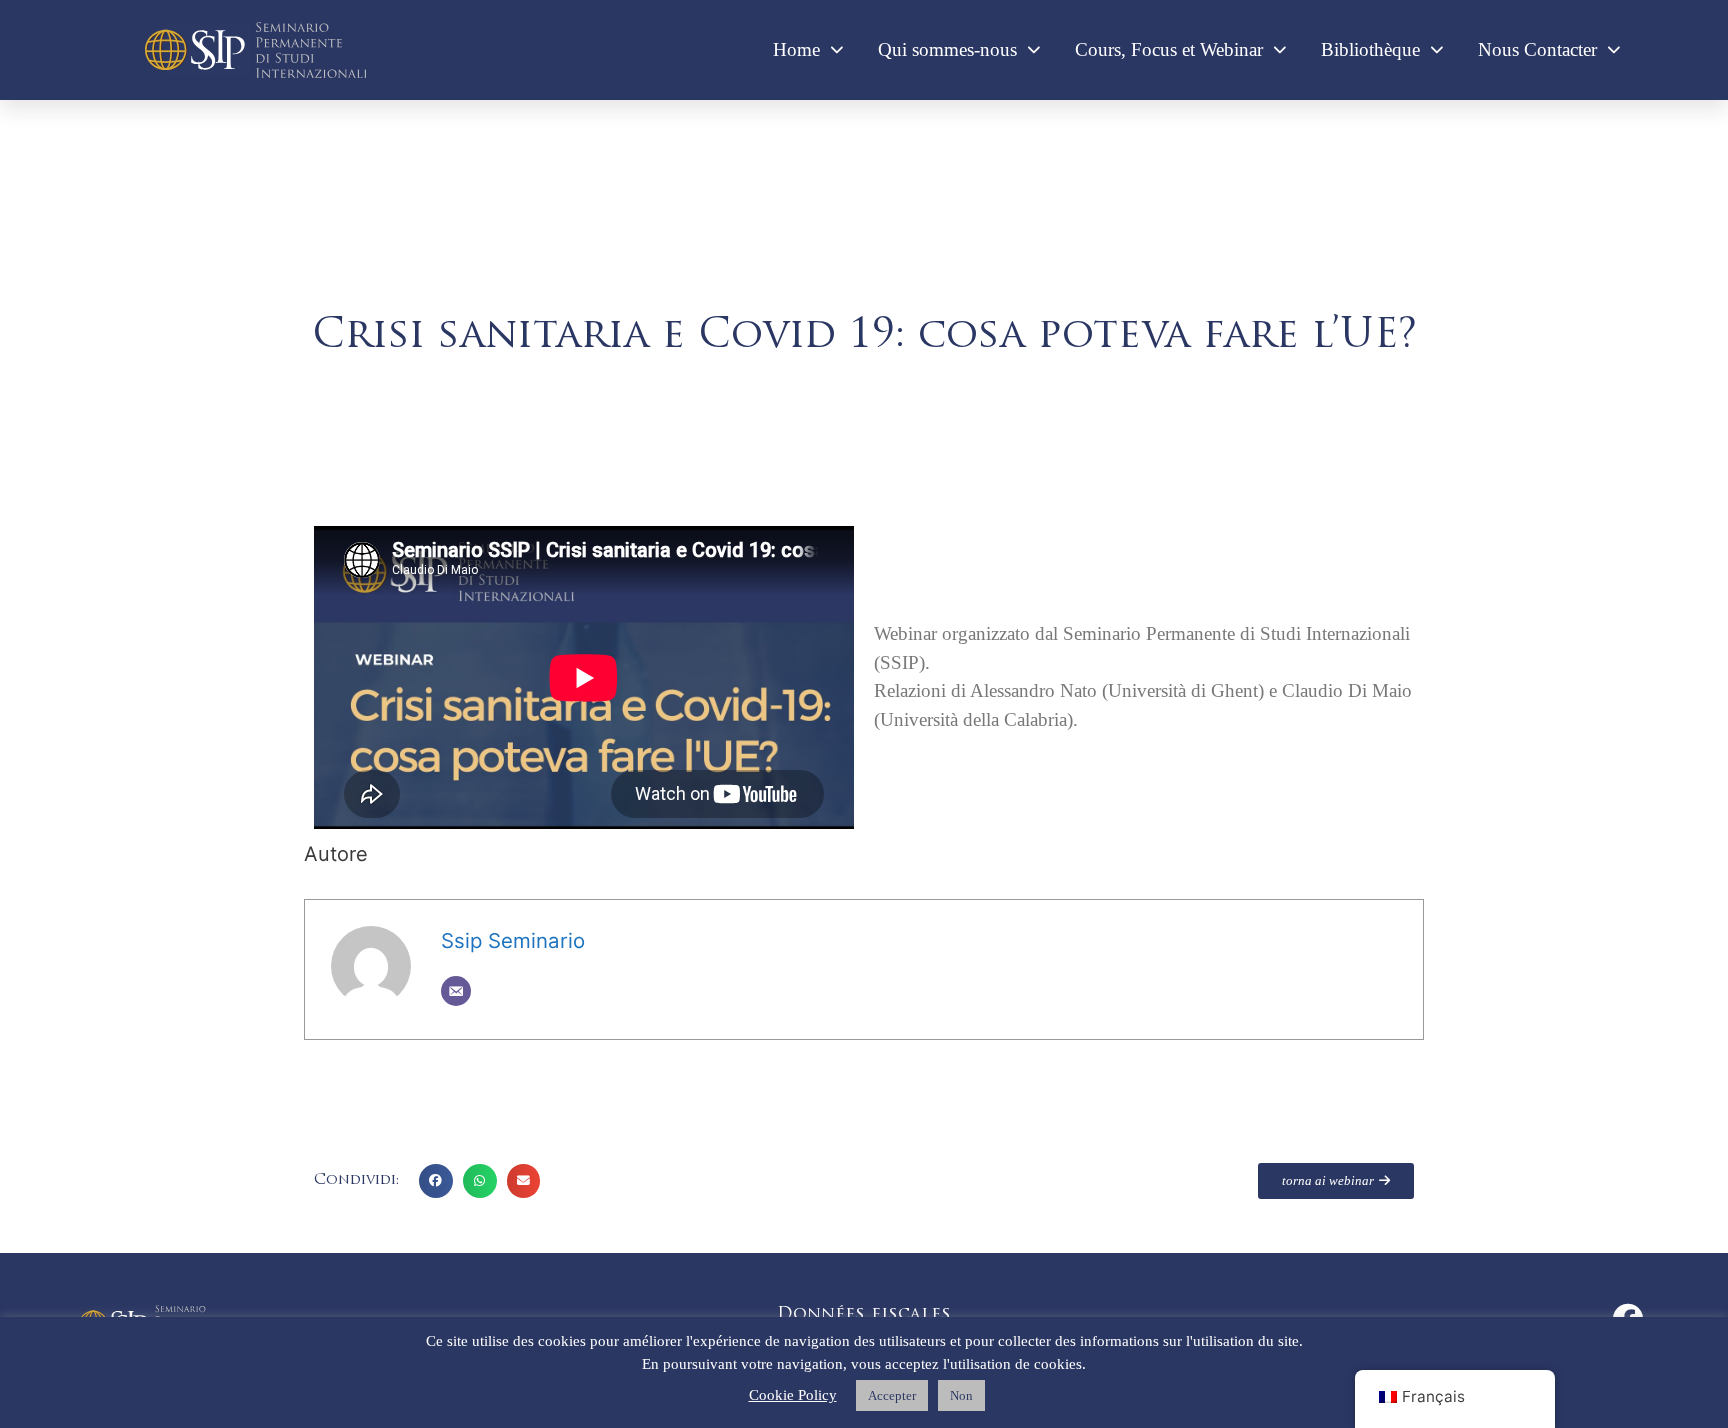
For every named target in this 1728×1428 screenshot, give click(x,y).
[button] (436, 1181)
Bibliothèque (1370, 49)
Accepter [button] (892, 1395)
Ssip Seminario (513, 940)
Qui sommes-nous (947, 49)
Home (796, 49)
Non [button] (961, 1395)
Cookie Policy (793, 1395)
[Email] (456, 991)
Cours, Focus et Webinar (1169, 49)
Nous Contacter (1537, 49)
